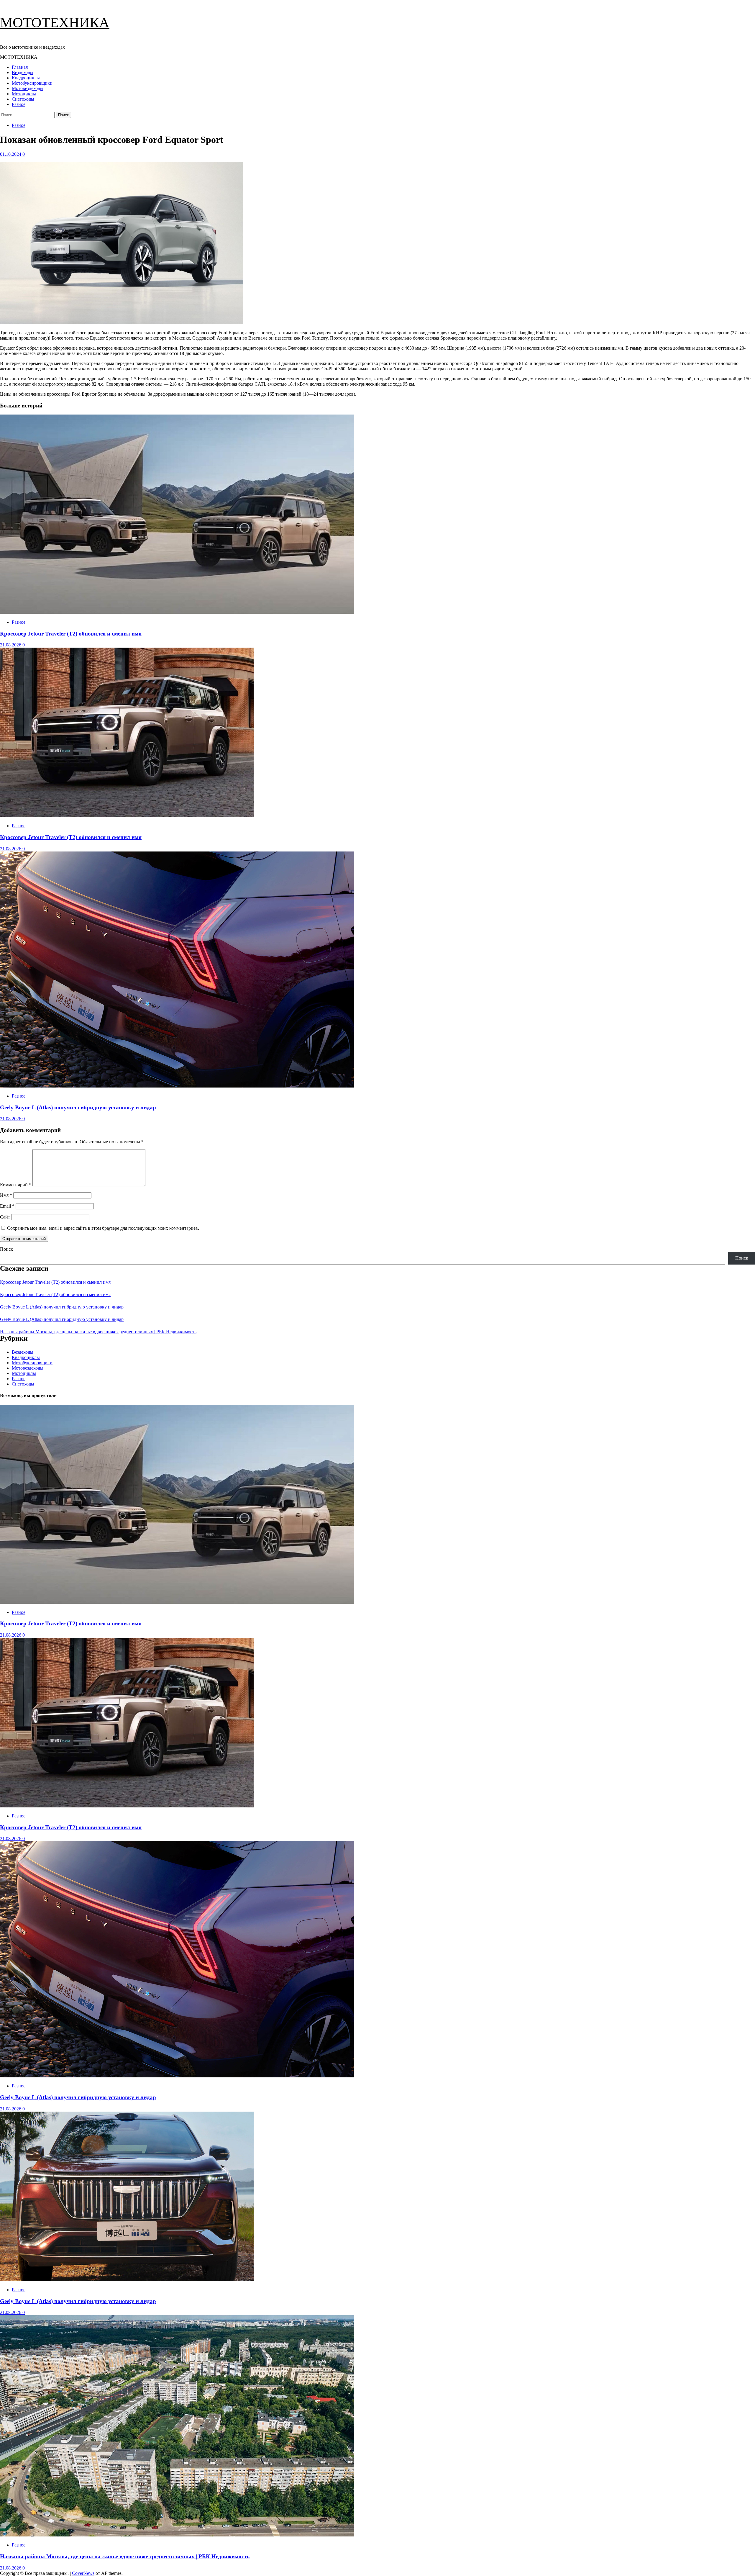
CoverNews (83, 2573)
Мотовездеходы (28, 88)
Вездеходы (23, 72)
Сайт (5, 1217)
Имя (6, 1195)
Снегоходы (23, 99)
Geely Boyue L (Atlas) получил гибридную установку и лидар (78, 1107)
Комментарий (16, 1185)
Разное (19, 104)
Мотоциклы (24, 94)
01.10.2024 (11, 154)
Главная (20, 67)
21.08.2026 (11, 645)
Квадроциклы (26, 78)
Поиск (6, 1249)
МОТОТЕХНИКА (55, 22)
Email (7, 1206)
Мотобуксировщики (32, 83)
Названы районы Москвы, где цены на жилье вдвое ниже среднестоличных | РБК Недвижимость (98, 1332)
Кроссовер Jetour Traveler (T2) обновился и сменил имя (71, 634)
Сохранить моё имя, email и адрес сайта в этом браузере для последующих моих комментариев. (103, 1228)
